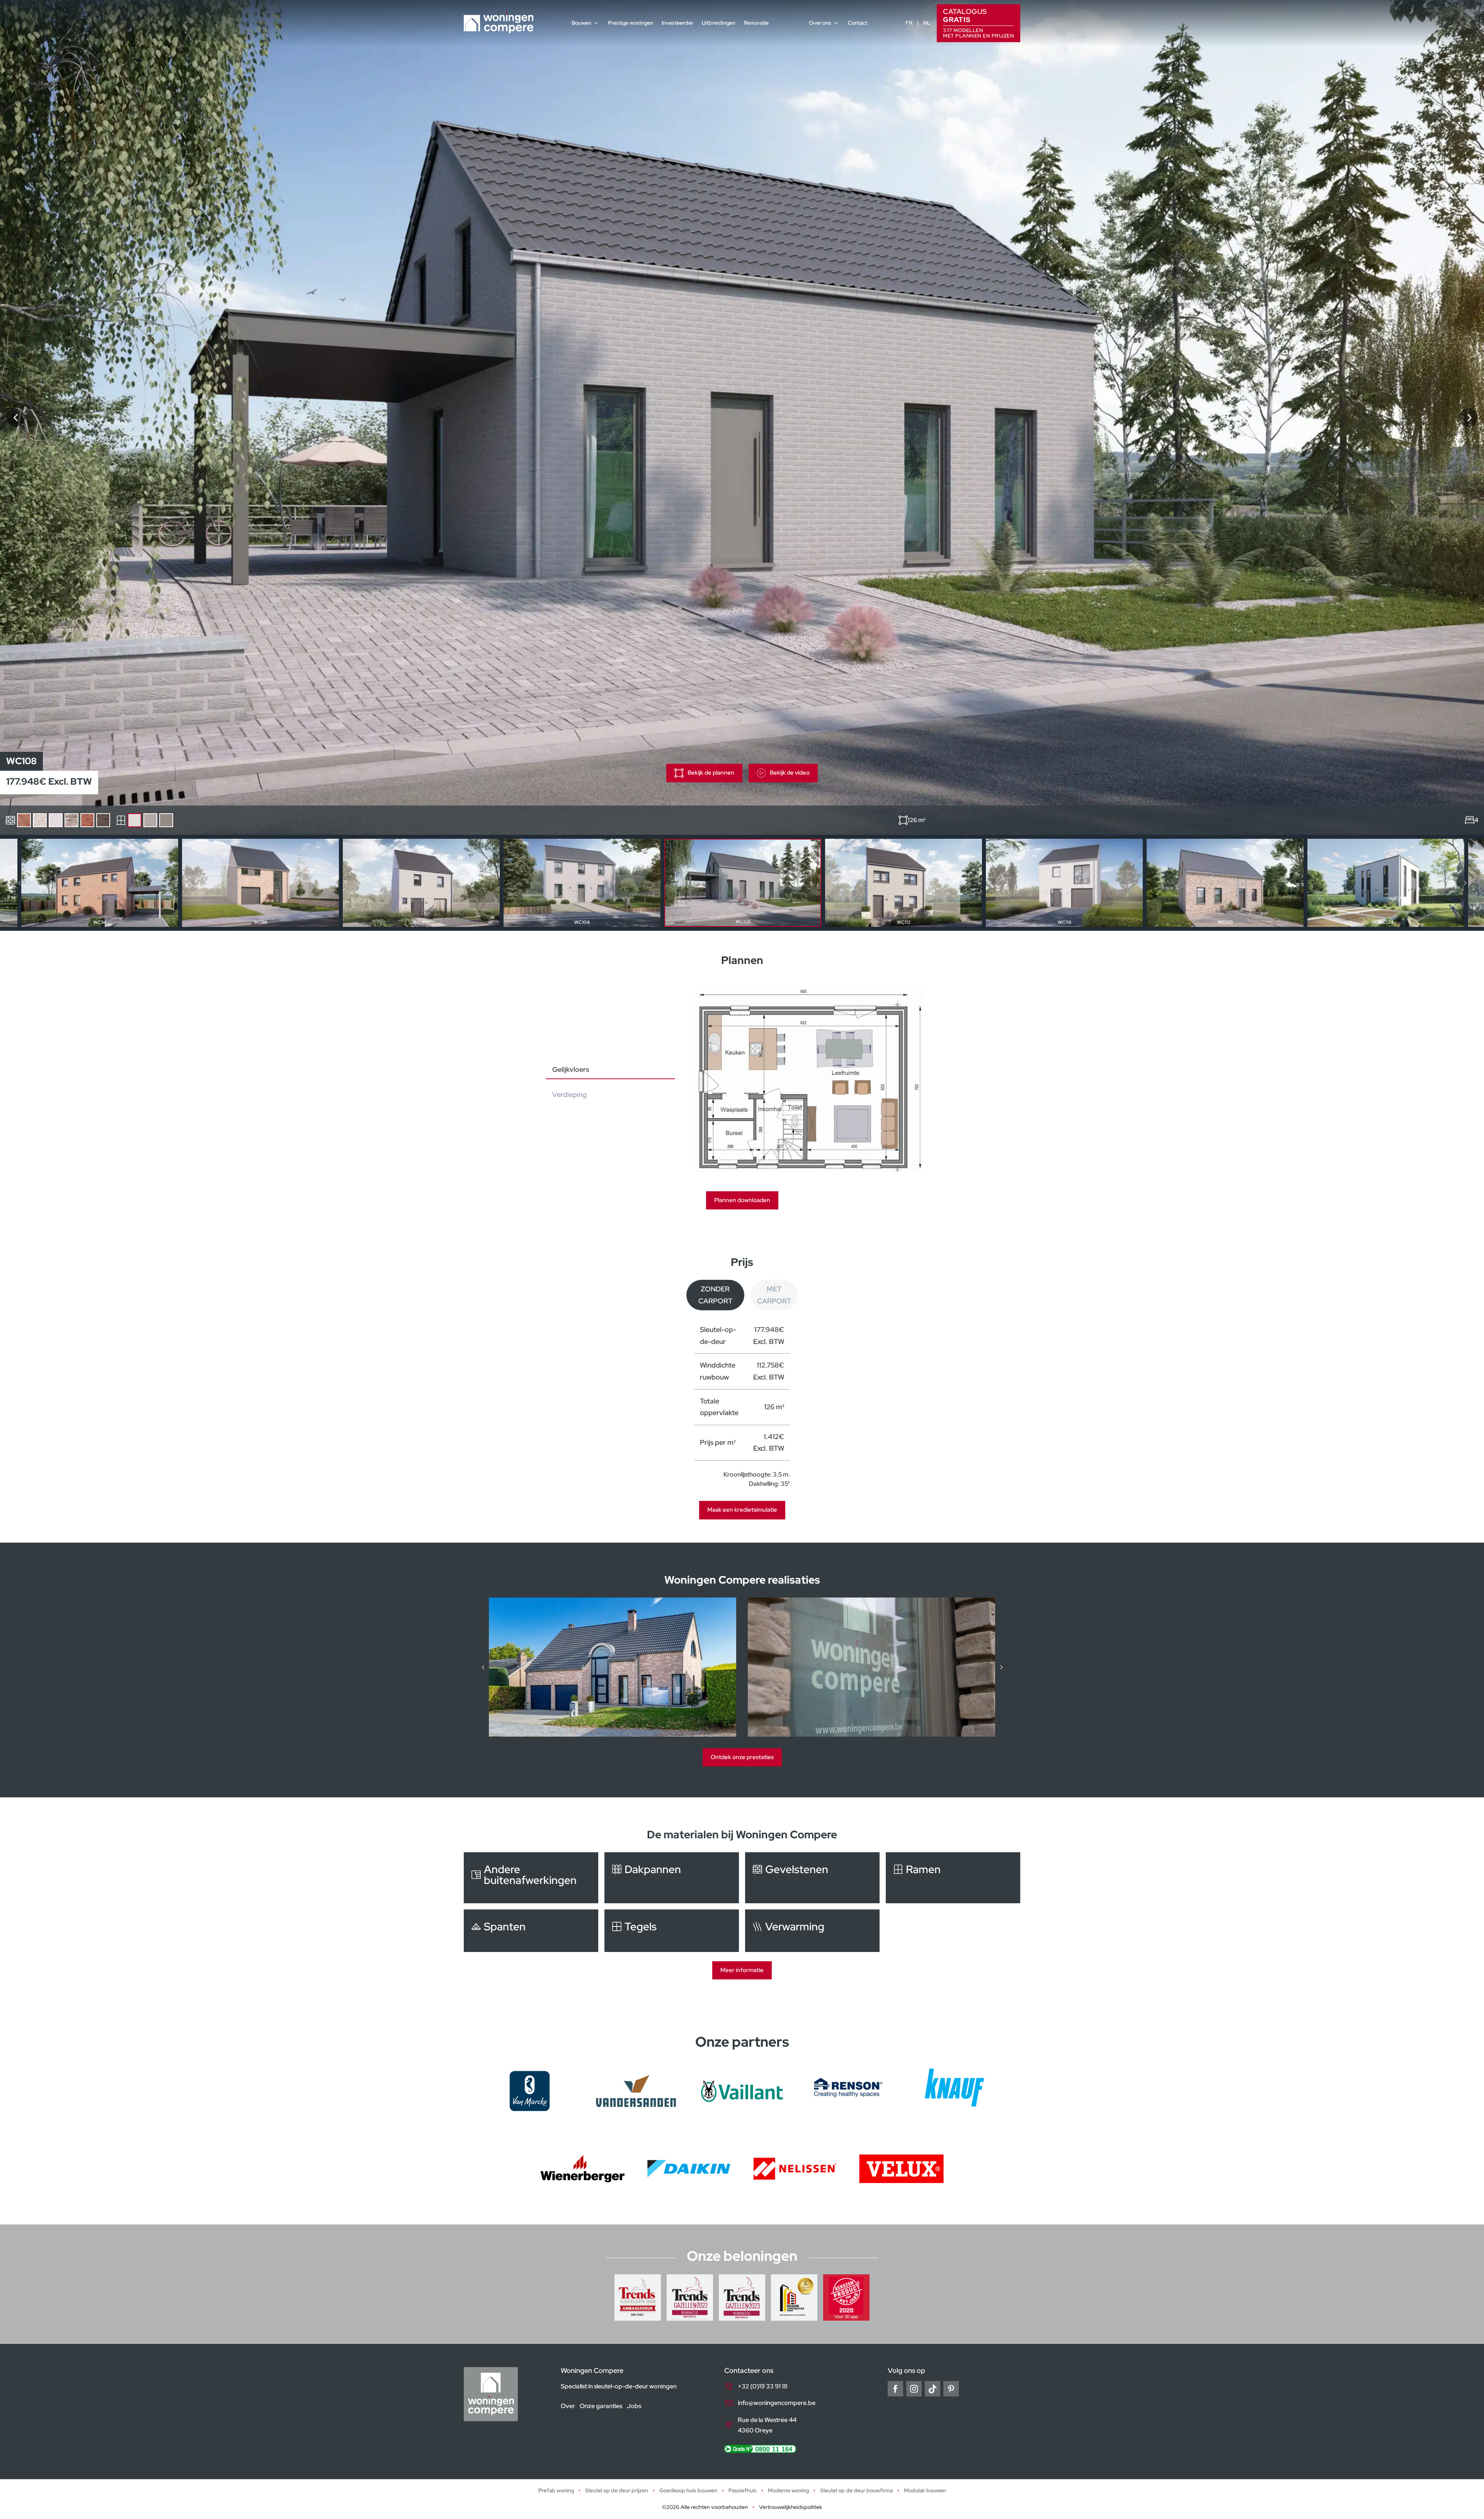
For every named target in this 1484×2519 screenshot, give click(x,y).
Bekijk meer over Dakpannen (672, 1878)
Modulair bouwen (925, 2490)
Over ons (820, 23)
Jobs (634, 2406)
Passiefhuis (743, 2490)
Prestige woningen (631, 23)
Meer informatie (742, 1970)
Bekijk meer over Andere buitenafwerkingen (531, 1878)
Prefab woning (556, 2490)
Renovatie (756, 23)
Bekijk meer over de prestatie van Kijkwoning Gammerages (871, 1667)
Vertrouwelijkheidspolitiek (791, 2507)
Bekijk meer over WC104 (582, 883)
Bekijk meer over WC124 (1386, 883)
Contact (858, 23)
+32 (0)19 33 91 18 (763, 2386)
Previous (19, 883)
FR (909, 23)
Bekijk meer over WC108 (743, 883)
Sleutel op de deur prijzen (617, 2490)
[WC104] (15, 417)
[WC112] (1469, 417)
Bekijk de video (790, 773)
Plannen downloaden (742, 1200)
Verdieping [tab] (569, 1094)
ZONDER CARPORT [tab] (715, 1295)
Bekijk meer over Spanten (531, 1931)
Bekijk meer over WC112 (904, 883)
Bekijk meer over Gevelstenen (812, 1878)
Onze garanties (601, 2406)
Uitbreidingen (719, 23)
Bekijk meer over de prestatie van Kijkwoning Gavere (613, 1667)
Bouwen (581, 23)
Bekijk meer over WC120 (1225, 883)
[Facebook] (895, 2389)
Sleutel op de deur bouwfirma (856, 2490)
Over (568, 2406)
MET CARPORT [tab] (774, 1295)
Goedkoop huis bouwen (688, 2490)
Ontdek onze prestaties (742, 1757)
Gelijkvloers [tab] (571, 1069)
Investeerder (677, 23)
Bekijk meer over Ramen (953, 1878)
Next (1465, 883)
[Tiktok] (933, 2389)
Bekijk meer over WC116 (1064, 883)
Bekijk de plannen (711, 773)
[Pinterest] (951, 2389)
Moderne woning (788, 2490)
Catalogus (979, 23)
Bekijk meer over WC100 (421, 883)
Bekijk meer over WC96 (260, 883)
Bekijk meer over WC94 (100, 883)
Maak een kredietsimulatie (742, 1510)
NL (927, 23)
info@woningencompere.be (777, 2403)
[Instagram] (914, 2389)
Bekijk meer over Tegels (672, 1931)
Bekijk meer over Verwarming (812, 1931)
